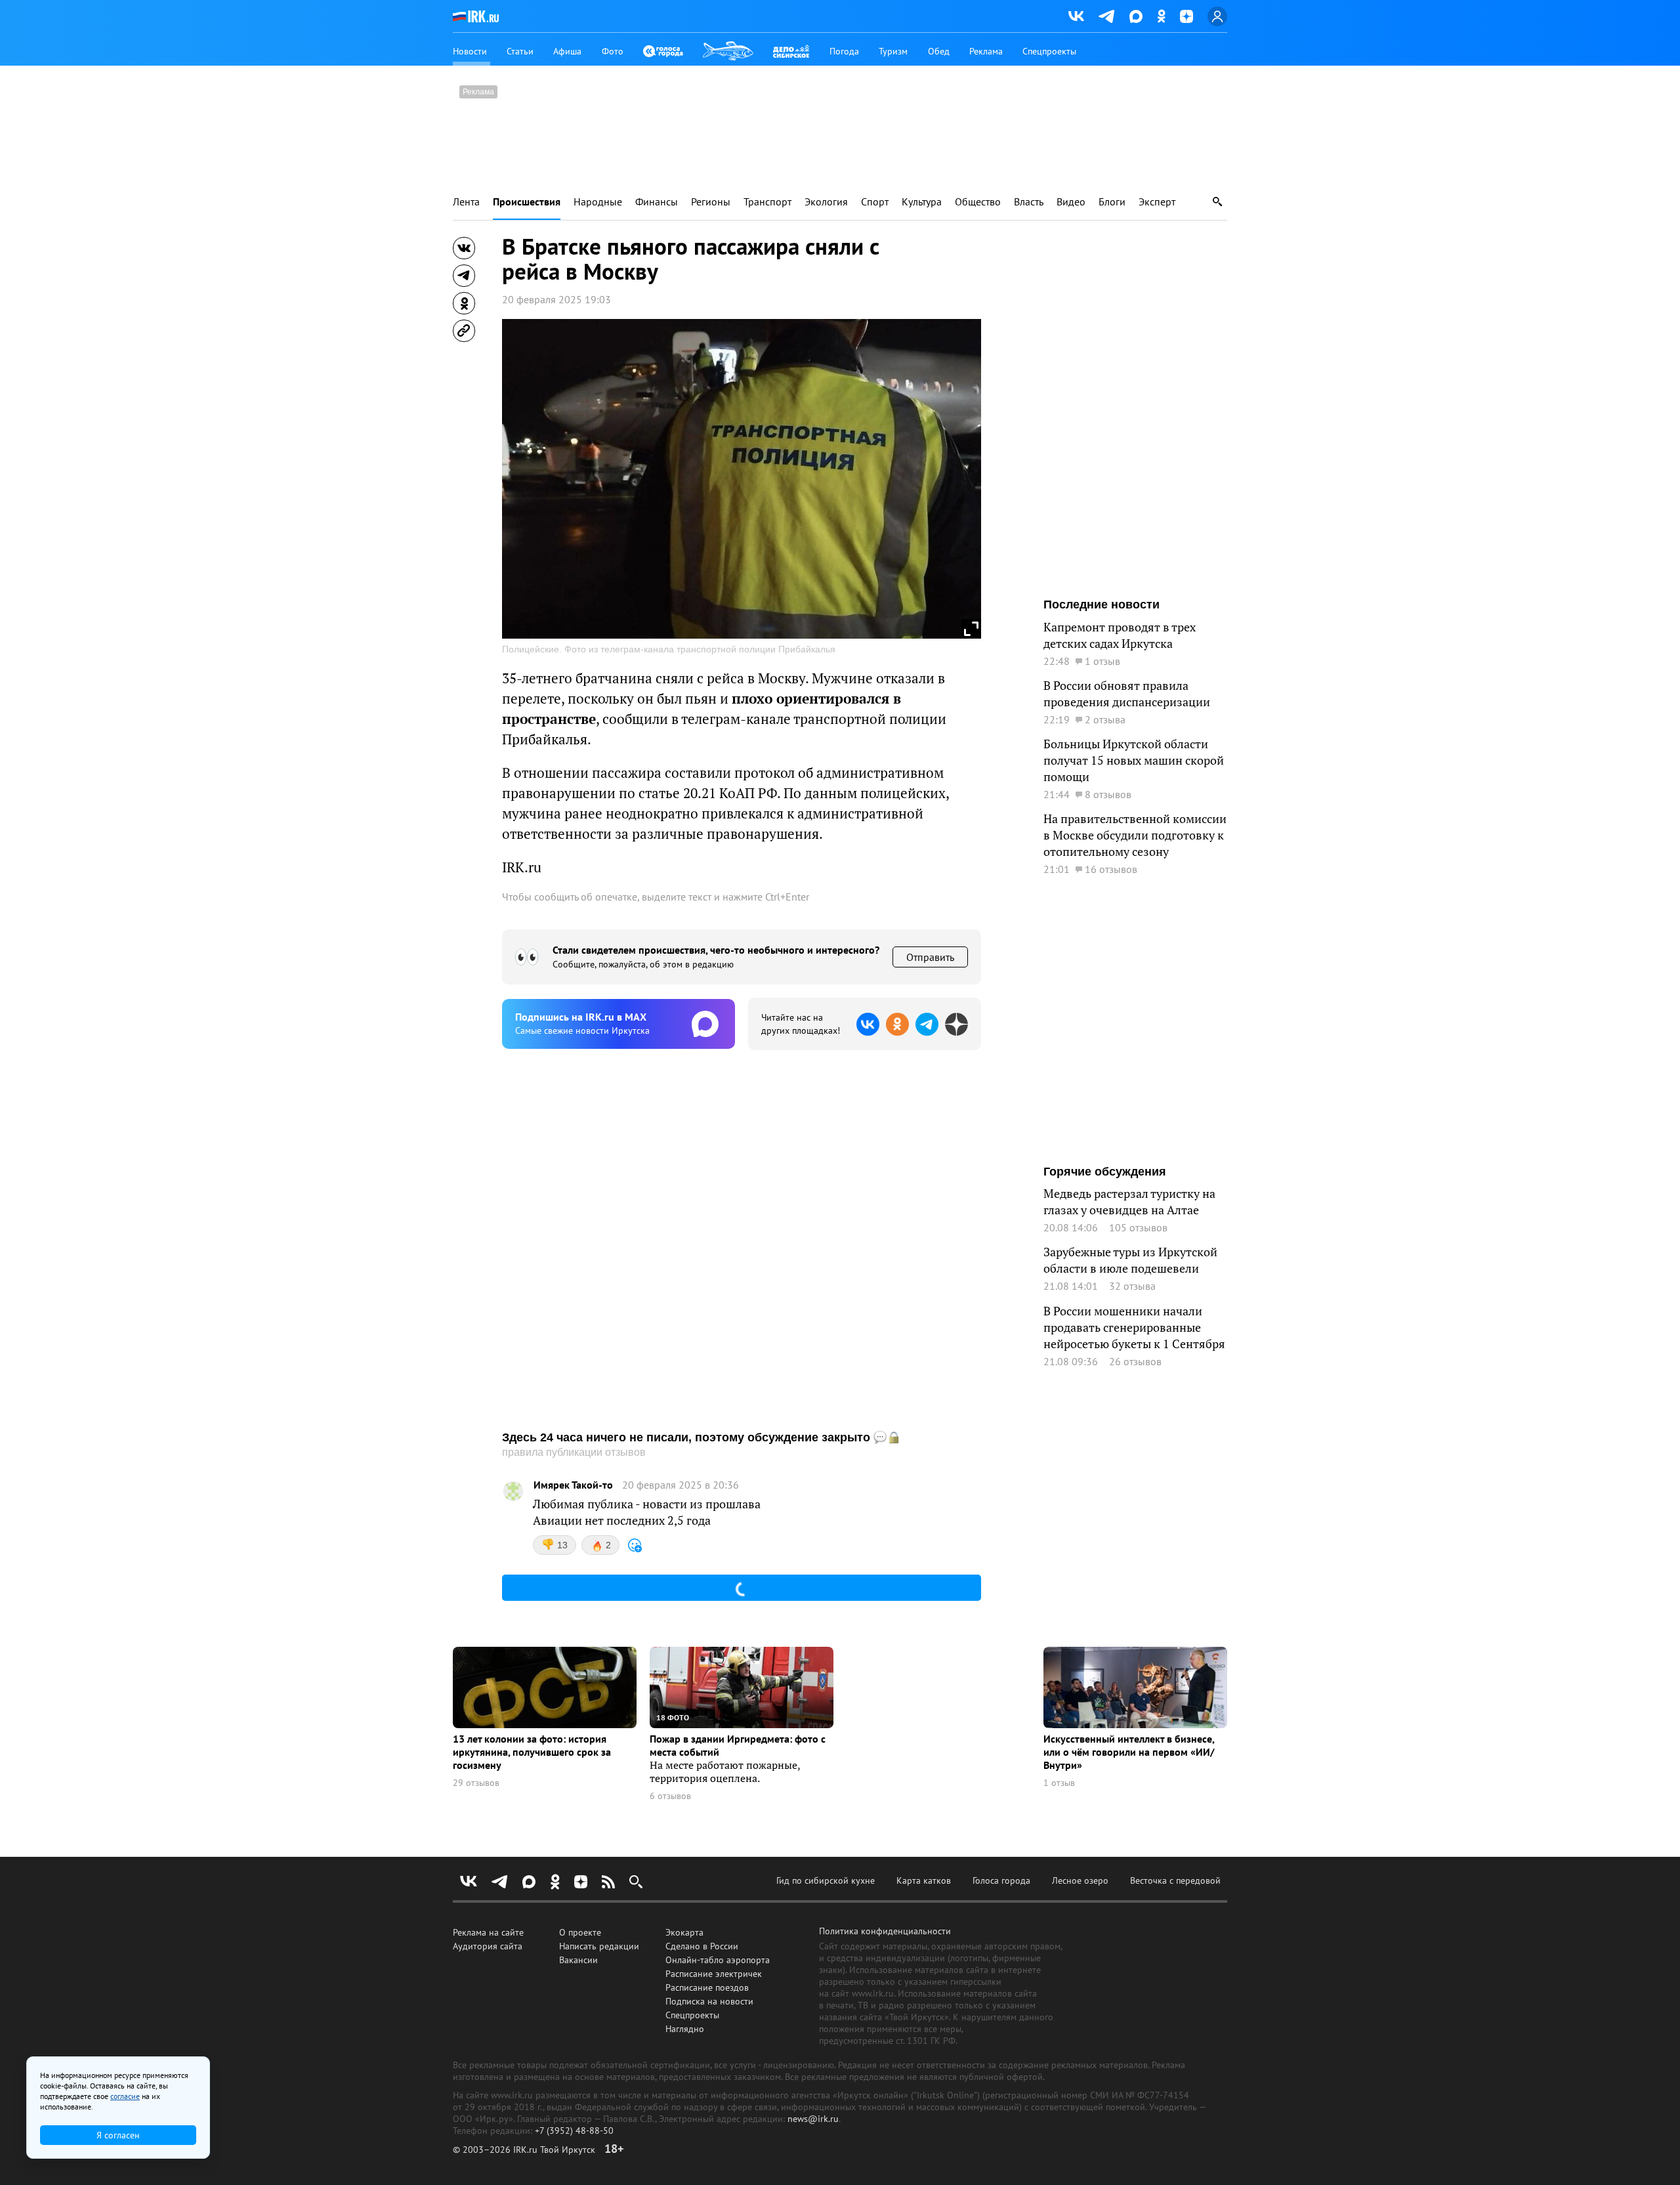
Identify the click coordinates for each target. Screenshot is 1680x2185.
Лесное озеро (1080, 1880)
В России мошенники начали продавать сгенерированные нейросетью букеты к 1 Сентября (1134, 1327)
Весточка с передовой (1175, 1880)
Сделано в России (702, 1946)
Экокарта (684, 1932)
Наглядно (685, 2029)
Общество (978, 202)
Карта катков (924, 1880)
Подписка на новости (709, 2001)
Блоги (1112, 202)
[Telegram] (1107, 16)
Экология (826, 202)
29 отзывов (476, 1783)
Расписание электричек (714, 1974)
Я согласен (118, 2135)
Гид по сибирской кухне (826, 1880)
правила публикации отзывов (574, 1452)
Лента (466, 202)
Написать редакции (599, 1946)
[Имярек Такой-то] (513, 1491)
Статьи (520, 51)
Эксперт (1157, 202)
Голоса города (1001, 1880)
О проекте (580, 1932)
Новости (470, 51)
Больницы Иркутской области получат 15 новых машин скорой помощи (1134, 760)
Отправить (930, 957)
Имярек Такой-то (573, 1485)
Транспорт (767, 202)
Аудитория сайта (488, 1946)
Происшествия (527, 202)
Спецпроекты (1049, 51)
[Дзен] (1186, 16)
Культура (922, 202)
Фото (613, 51)
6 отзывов (670, 1796)
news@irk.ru (813, 2119)
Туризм (893, 51)
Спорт (875, 202)
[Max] (1136, 16)
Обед (939, 51)
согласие (125, 2096)
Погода (844, 51)
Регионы (711, 202)
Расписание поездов (707, 1987)
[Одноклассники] (1161, 16)
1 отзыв (1059, 1783)
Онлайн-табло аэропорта (718, 1960)
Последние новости (1102, 605)
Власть (1029, 202)
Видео (1071, 202)
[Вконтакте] (1076, 16)
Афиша (567, 51)
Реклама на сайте (488, 1932)
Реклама (986, 51)
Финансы (657, 202)
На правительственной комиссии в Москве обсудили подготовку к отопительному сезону (1135, 835)
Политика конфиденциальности (885, 1931)
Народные (598, 202)
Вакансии (578, 1960)
